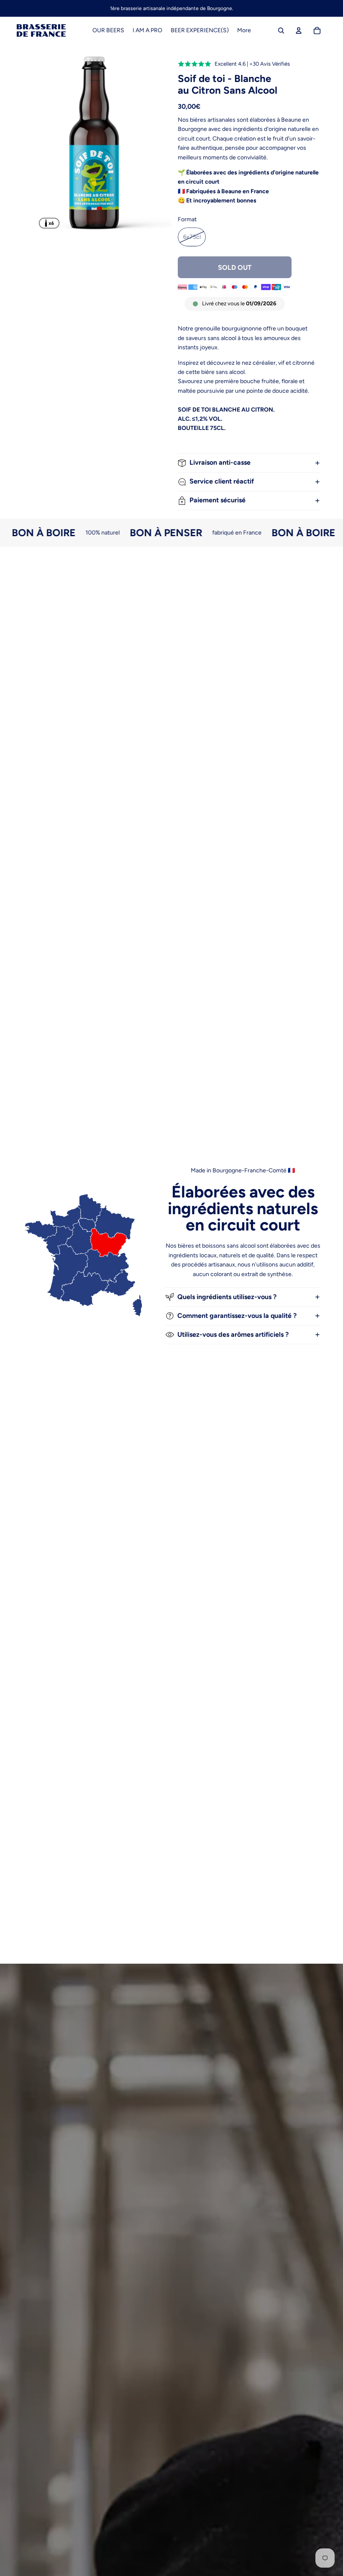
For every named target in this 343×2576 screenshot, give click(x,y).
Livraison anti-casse (220, 462)
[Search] (281, 31)
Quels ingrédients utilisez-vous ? (227, 1297)
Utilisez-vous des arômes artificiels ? (233, 1334)
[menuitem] (244, 31)
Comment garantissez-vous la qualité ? (237, 1316)
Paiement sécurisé (218, 500)
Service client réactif (222, 481)
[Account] (299, 31)
